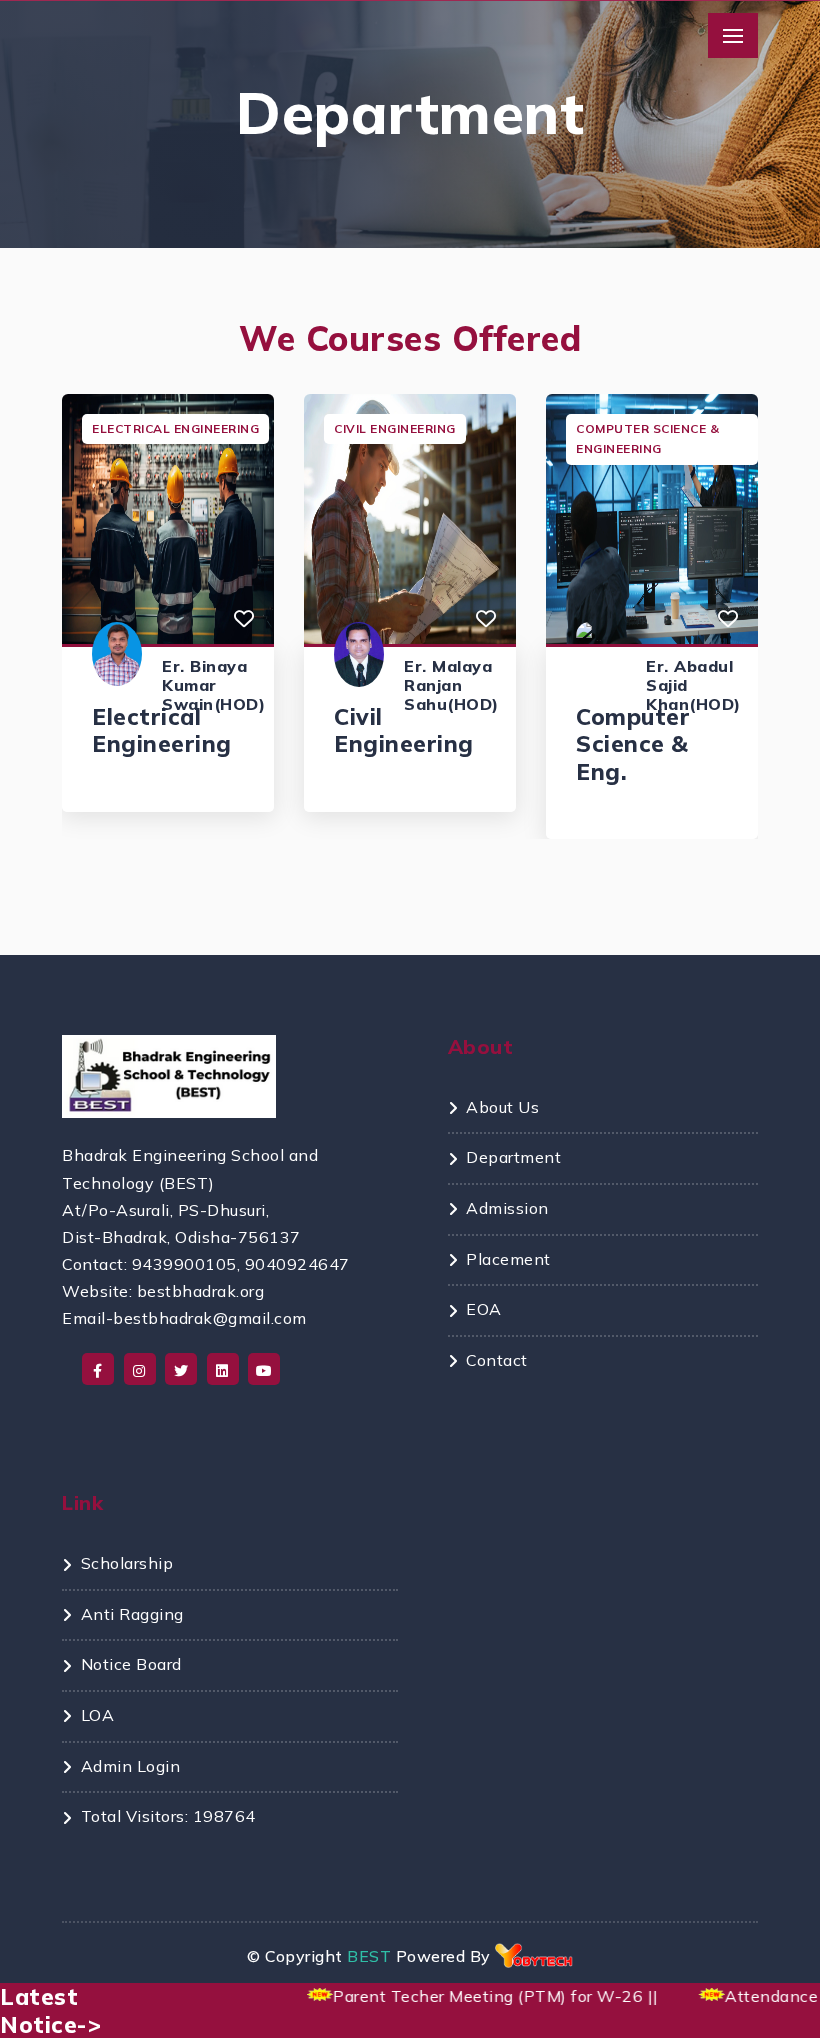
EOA (484, 1309)
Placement (508, 1259)
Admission (507, 1208)
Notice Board (131, 1664)
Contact (497, 1360)
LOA (97, 1715)
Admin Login (130, 1766)
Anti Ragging (132, 1614)
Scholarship (127, 1563)
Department (513, 1157)
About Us (502, 1107)
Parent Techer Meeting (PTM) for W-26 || (481, 1996)
